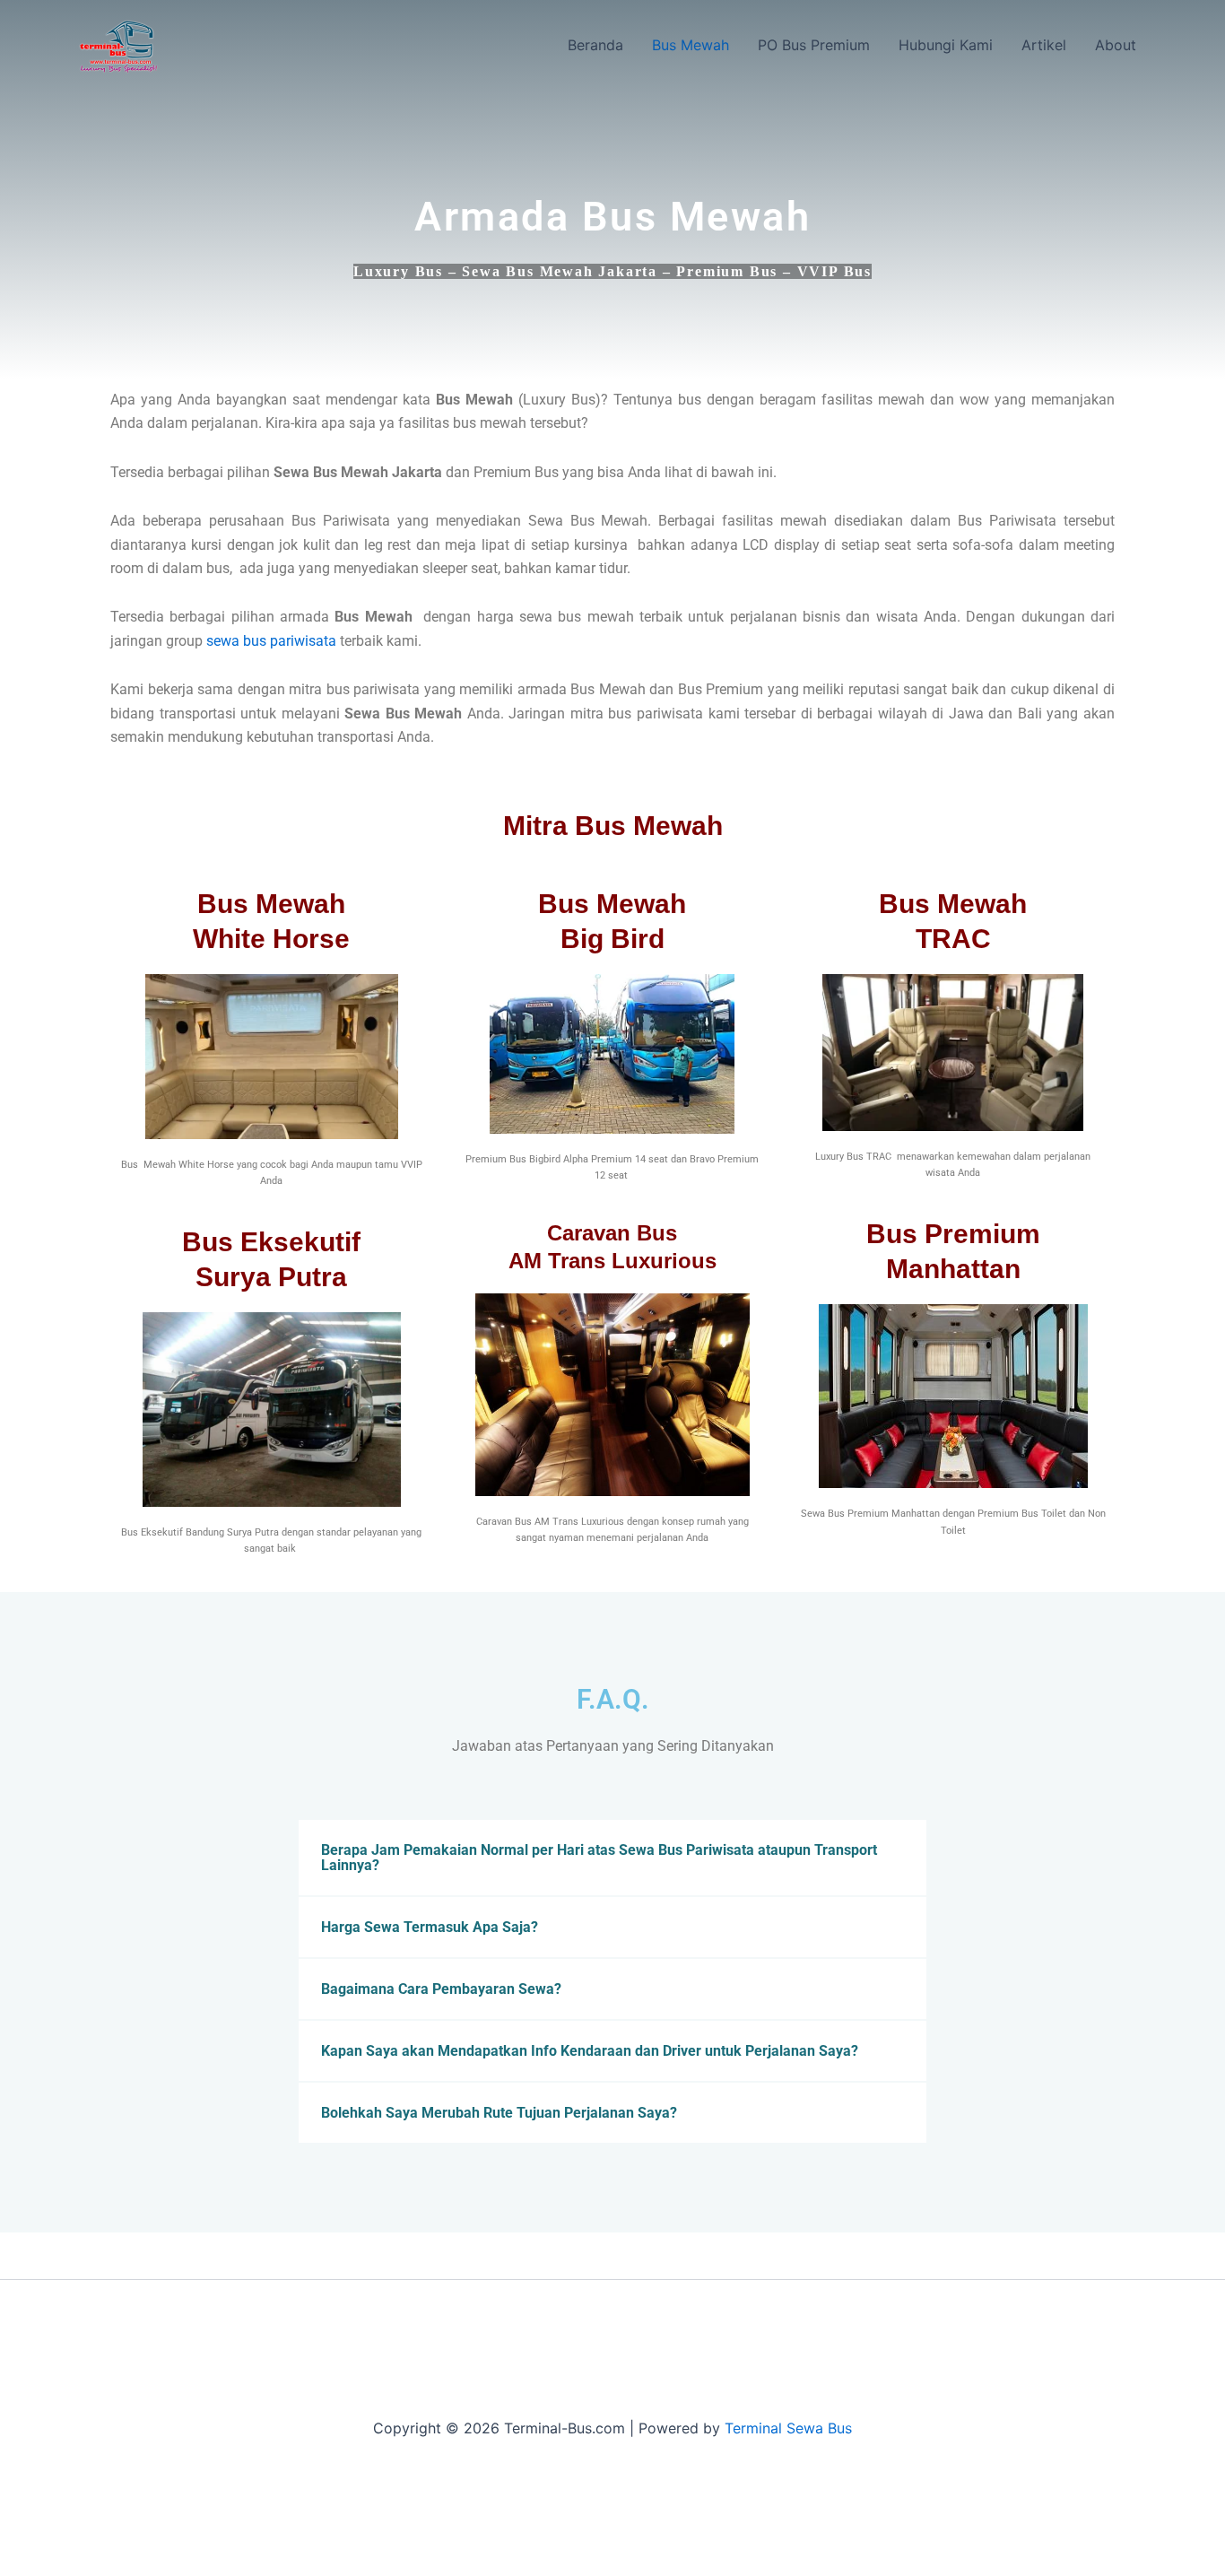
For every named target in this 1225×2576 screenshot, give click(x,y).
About (1116, 45)
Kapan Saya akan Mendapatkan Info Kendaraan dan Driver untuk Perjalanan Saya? (590, 2051)
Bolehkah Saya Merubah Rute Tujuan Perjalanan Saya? (499, 2113)
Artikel (1044, 45)
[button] (612, 1858)
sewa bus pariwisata (271, 641)
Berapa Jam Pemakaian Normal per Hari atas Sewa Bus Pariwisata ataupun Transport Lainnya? (599, 1858)
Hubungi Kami (946, 45)
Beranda (595, 45)
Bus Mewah (691, 45)
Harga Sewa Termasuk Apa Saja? (430, 1927)
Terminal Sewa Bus (788, 2428)
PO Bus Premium (814, 45)
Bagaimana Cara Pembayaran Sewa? (441, 1989)
